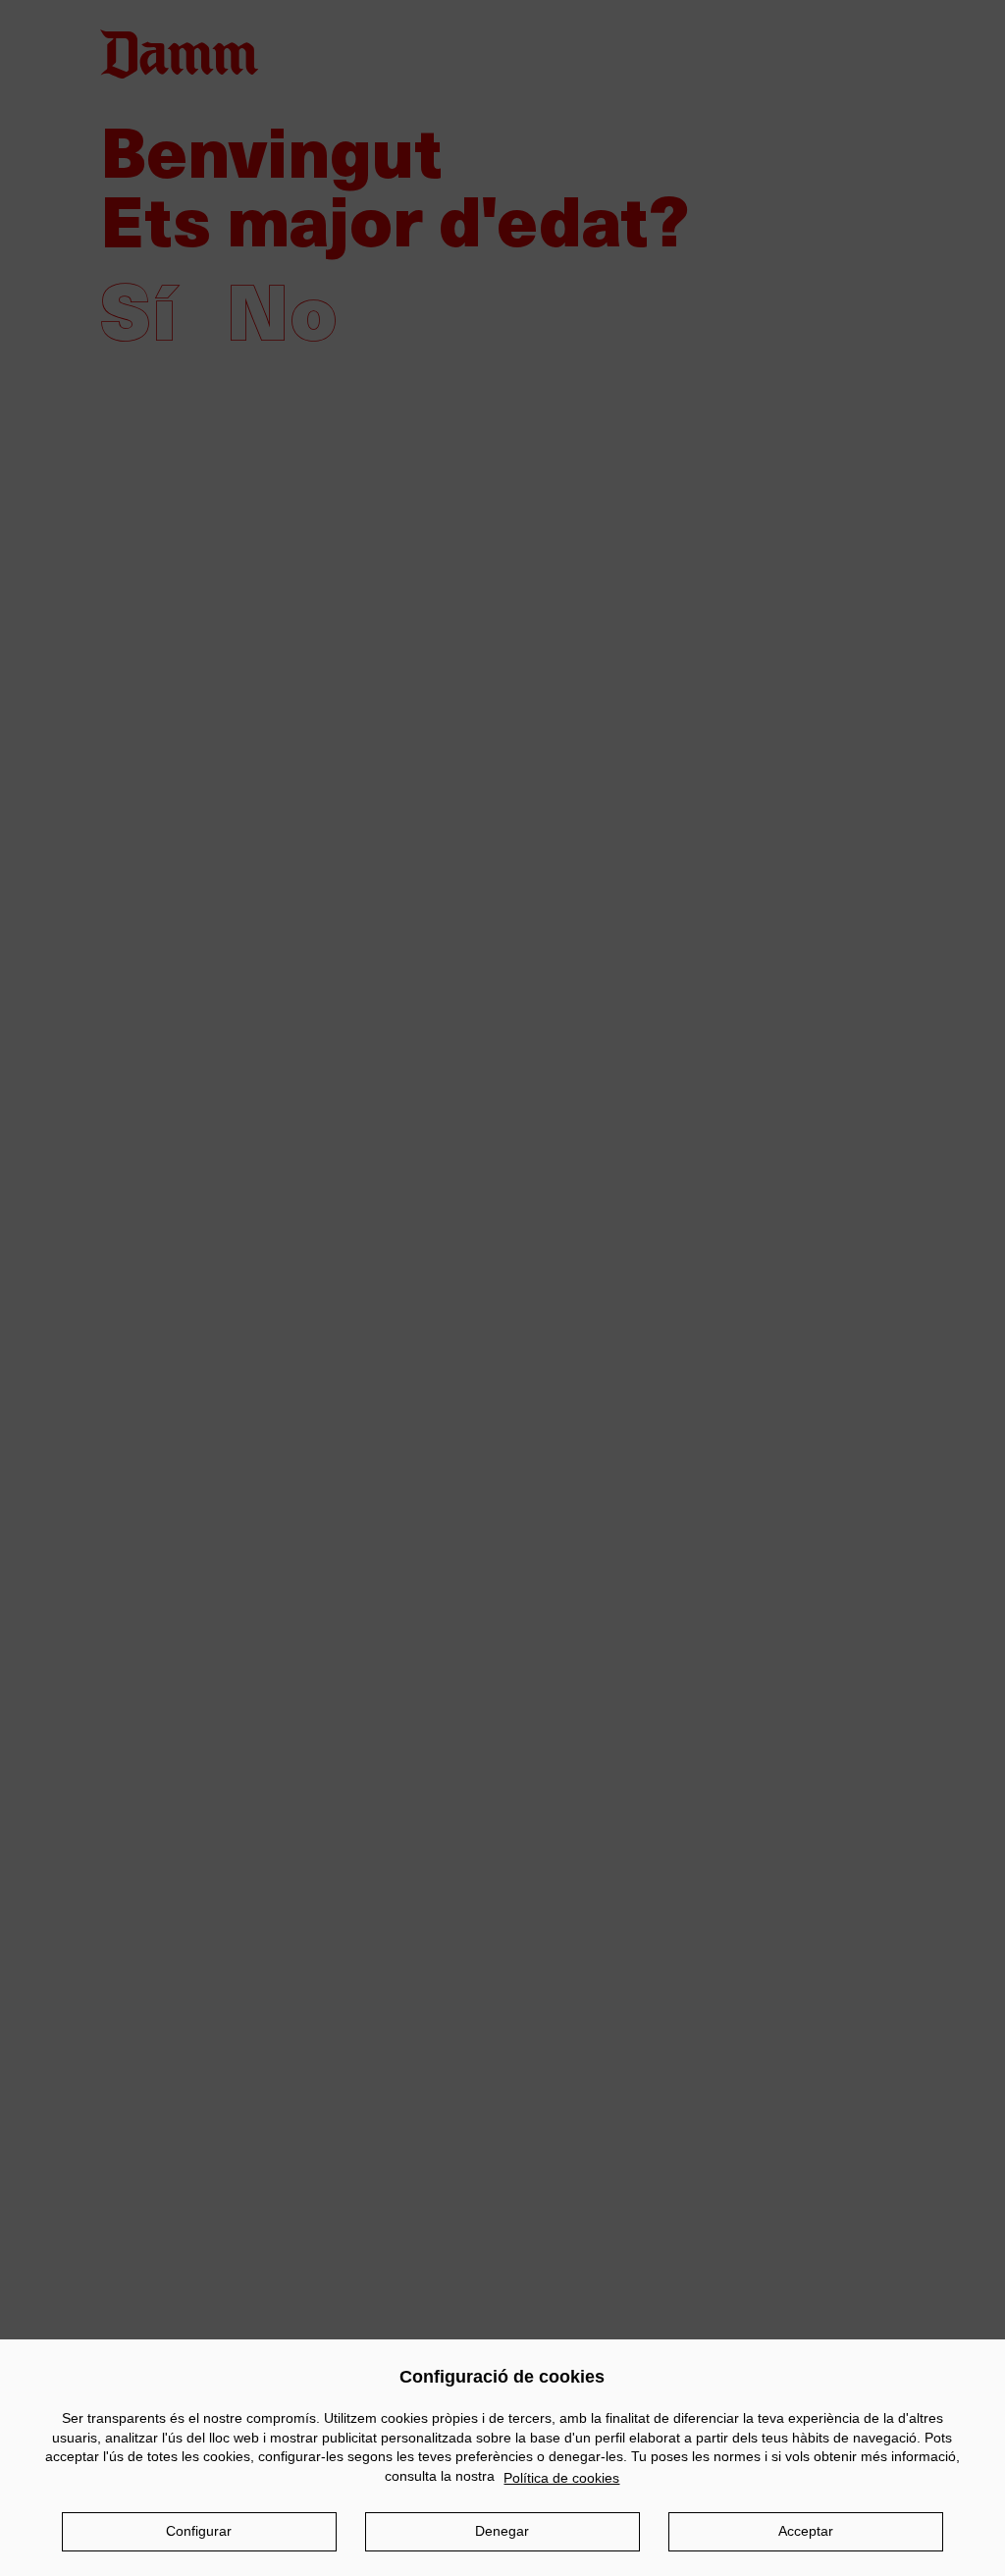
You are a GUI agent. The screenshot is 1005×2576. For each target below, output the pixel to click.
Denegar (502, 2531)
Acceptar (806, 2531)
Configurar (199, 2531)
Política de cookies (561, 2478)
